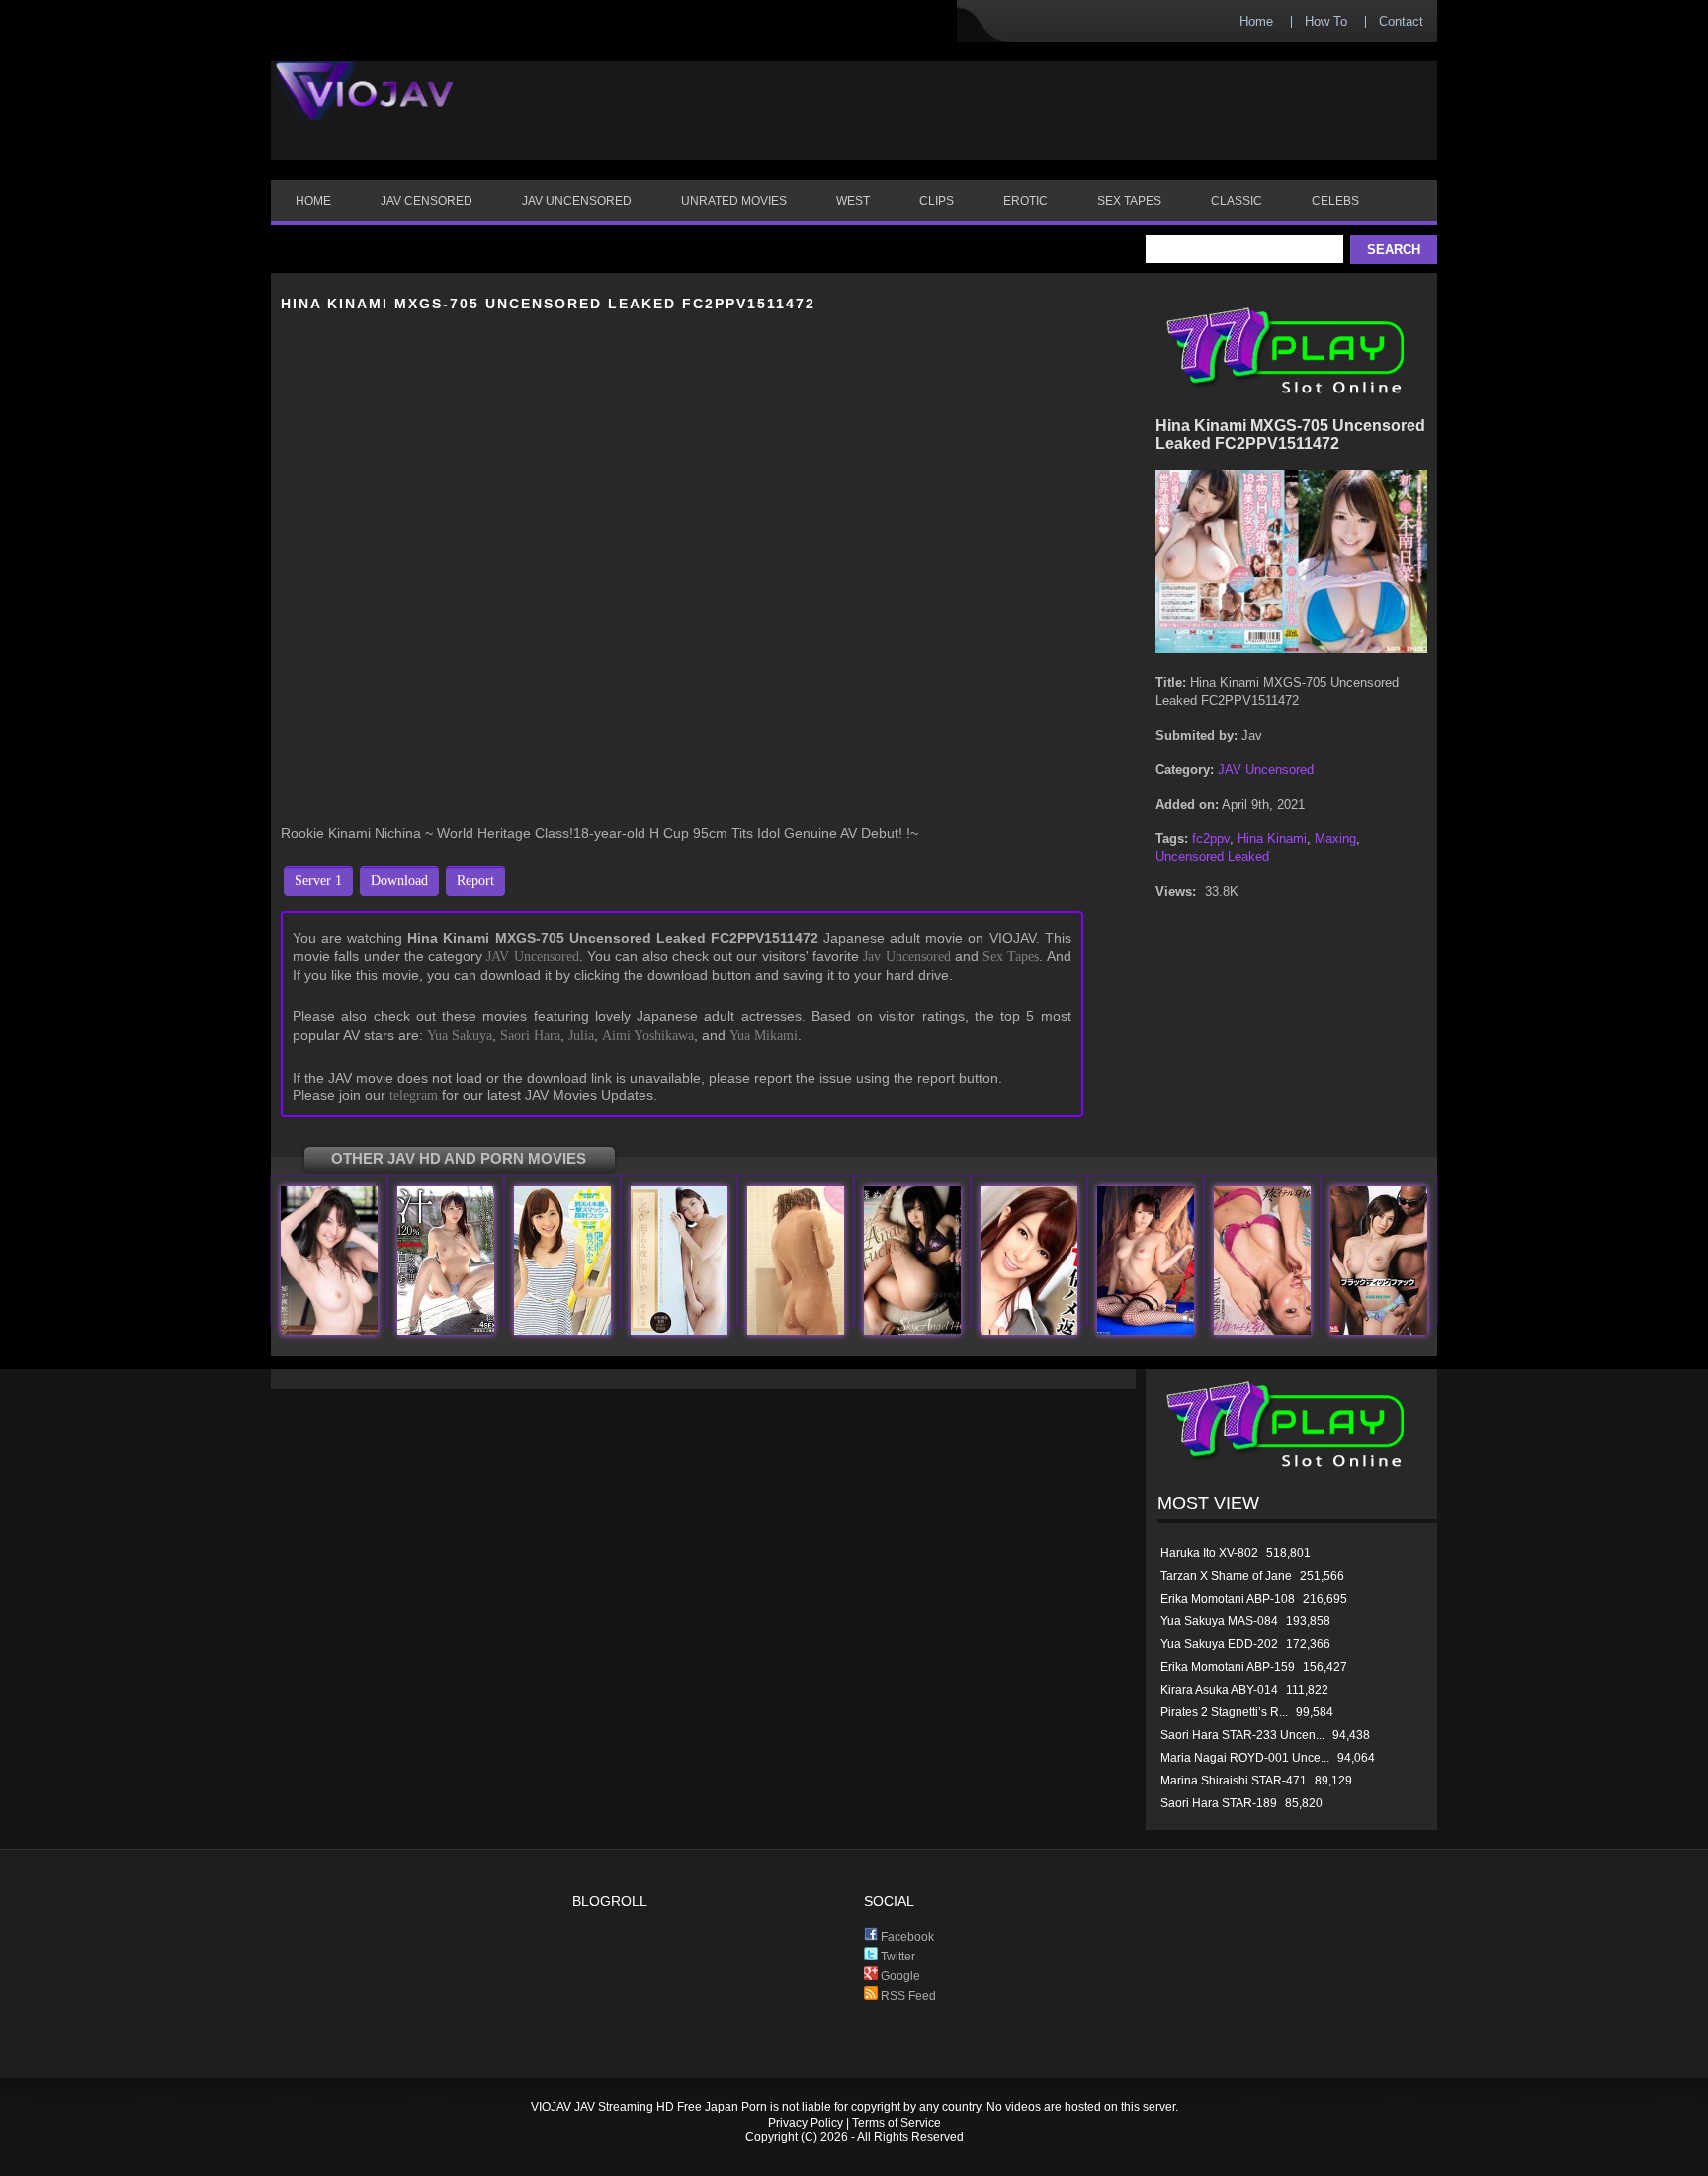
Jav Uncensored (906, 957)
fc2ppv (1211, 839)
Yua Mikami (764, 1036)
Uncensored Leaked (1212, 857)
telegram (414, 1096)
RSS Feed (907, 1996)
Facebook (906, 1937)
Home (1256, 21)
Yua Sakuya (460, 1036)
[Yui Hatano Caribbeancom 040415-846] (1146, 1330)
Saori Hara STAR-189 (1219, 1803)
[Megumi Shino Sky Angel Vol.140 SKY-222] (912, 1330)
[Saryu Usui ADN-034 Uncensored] (679, 1330)
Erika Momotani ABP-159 (1228, 1667)
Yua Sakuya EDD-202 (1219, 1644)
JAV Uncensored (532, 957)
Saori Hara (530, 1036)
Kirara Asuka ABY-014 (1219, 1690)
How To (1326, 21)
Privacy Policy (806, 2123)
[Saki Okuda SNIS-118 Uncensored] (1379, 1330)
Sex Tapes (1011, 957)
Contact (1401, 21)
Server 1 (318, 880)
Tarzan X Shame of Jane (1226, 1576)
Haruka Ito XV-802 (1209, 1553)
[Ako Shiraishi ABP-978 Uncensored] (446, 1330)
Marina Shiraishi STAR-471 (1234, 1781)
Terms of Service (897, 2123)
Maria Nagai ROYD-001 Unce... (1245, 1758)
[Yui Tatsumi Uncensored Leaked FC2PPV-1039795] (329, 1330)
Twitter (897, 1957)
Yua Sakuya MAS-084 (1219, 1621)
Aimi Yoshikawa (648, 1036)
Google (899, 1976)
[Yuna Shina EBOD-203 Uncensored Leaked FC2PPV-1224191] (1262, 1330)
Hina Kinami (1272, 839)
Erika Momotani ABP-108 (1228, 1599)
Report (475, 880)
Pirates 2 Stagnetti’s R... (1224, 1712)
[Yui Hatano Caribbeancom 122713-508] (1029, 1330)
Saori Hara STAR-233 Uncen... (1242, 1735)
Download (399, 880)
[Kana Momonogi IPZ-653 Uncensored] (562, 1330)
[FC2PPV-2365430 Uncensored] (796, 1330)
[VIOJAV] (365, 107)
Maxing (1335, 839)
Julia (581, 1036)
